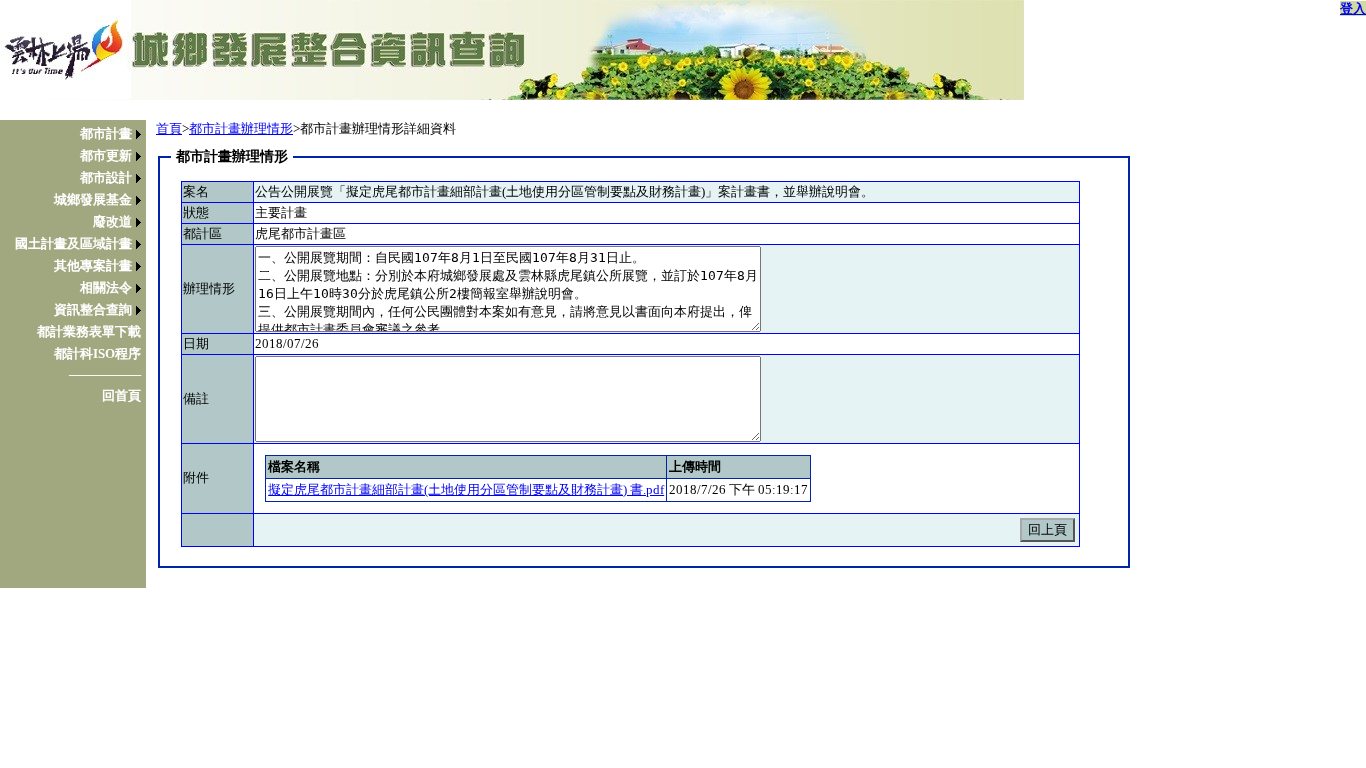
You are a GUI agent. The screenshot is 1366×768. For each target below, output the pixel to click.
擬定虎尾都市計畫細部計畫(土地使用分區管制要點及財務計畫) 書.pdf (466, 489)
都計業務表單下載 (89, 331)
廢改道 (112, 221)
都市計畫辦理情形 (241, 128)
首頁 (169, 128)
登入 (1353, 8)
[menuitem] (78, 134)
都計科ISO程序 (97, 353)
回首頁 (121, 395)
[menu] (78, 265)
